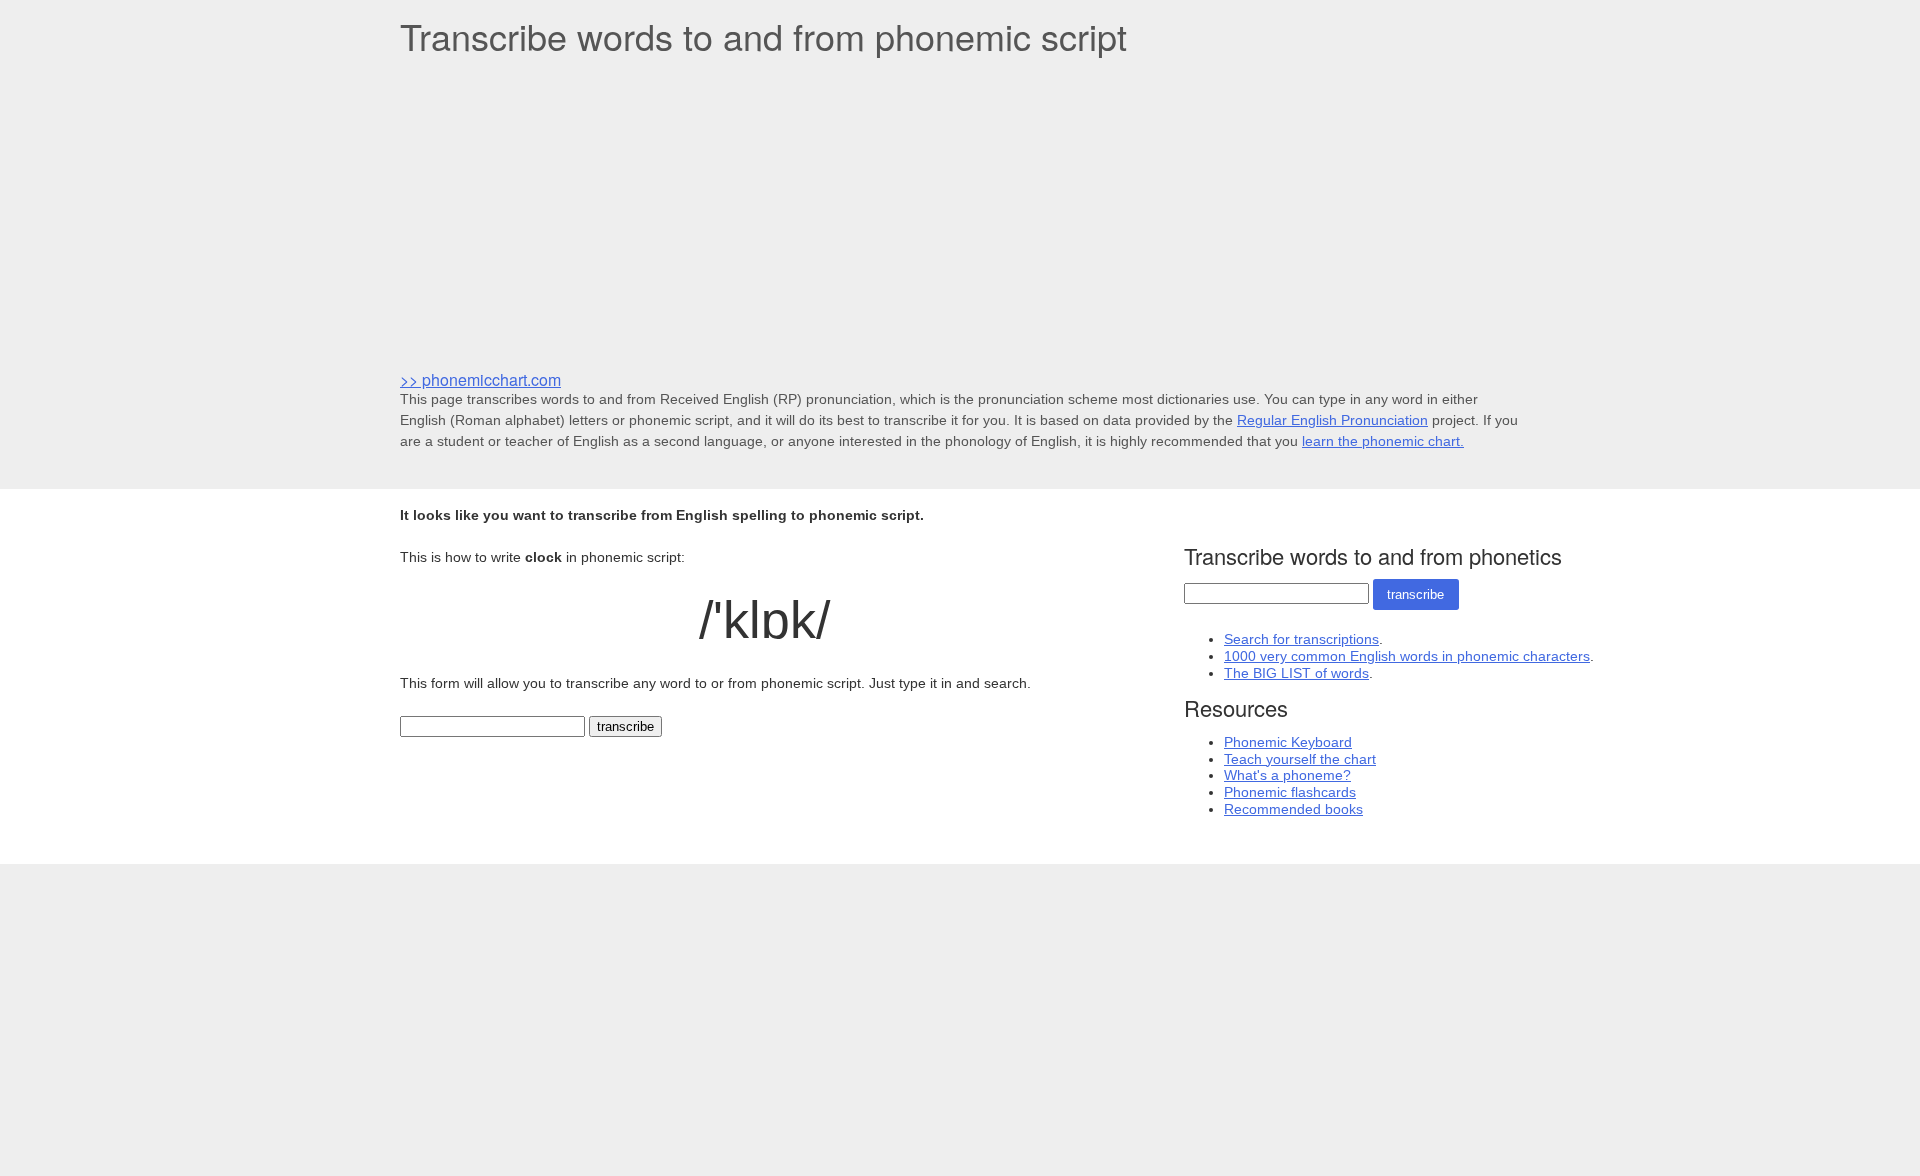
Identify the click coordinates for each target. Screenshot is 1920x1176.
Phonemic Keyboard (1288, 742)
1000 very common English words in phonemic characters (1407, 656)
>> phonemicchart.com (480, 379)
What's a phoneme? (1287, 775)
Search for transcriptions (1301, 639)
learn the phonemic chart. (1383, 441)
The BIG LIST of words (1296, 673)
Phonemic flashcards (1290, 792)
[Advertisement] (960, 211)
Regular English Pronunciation (1332, 420)
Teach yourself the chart (1300, 759)
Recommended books (1293, 809)
